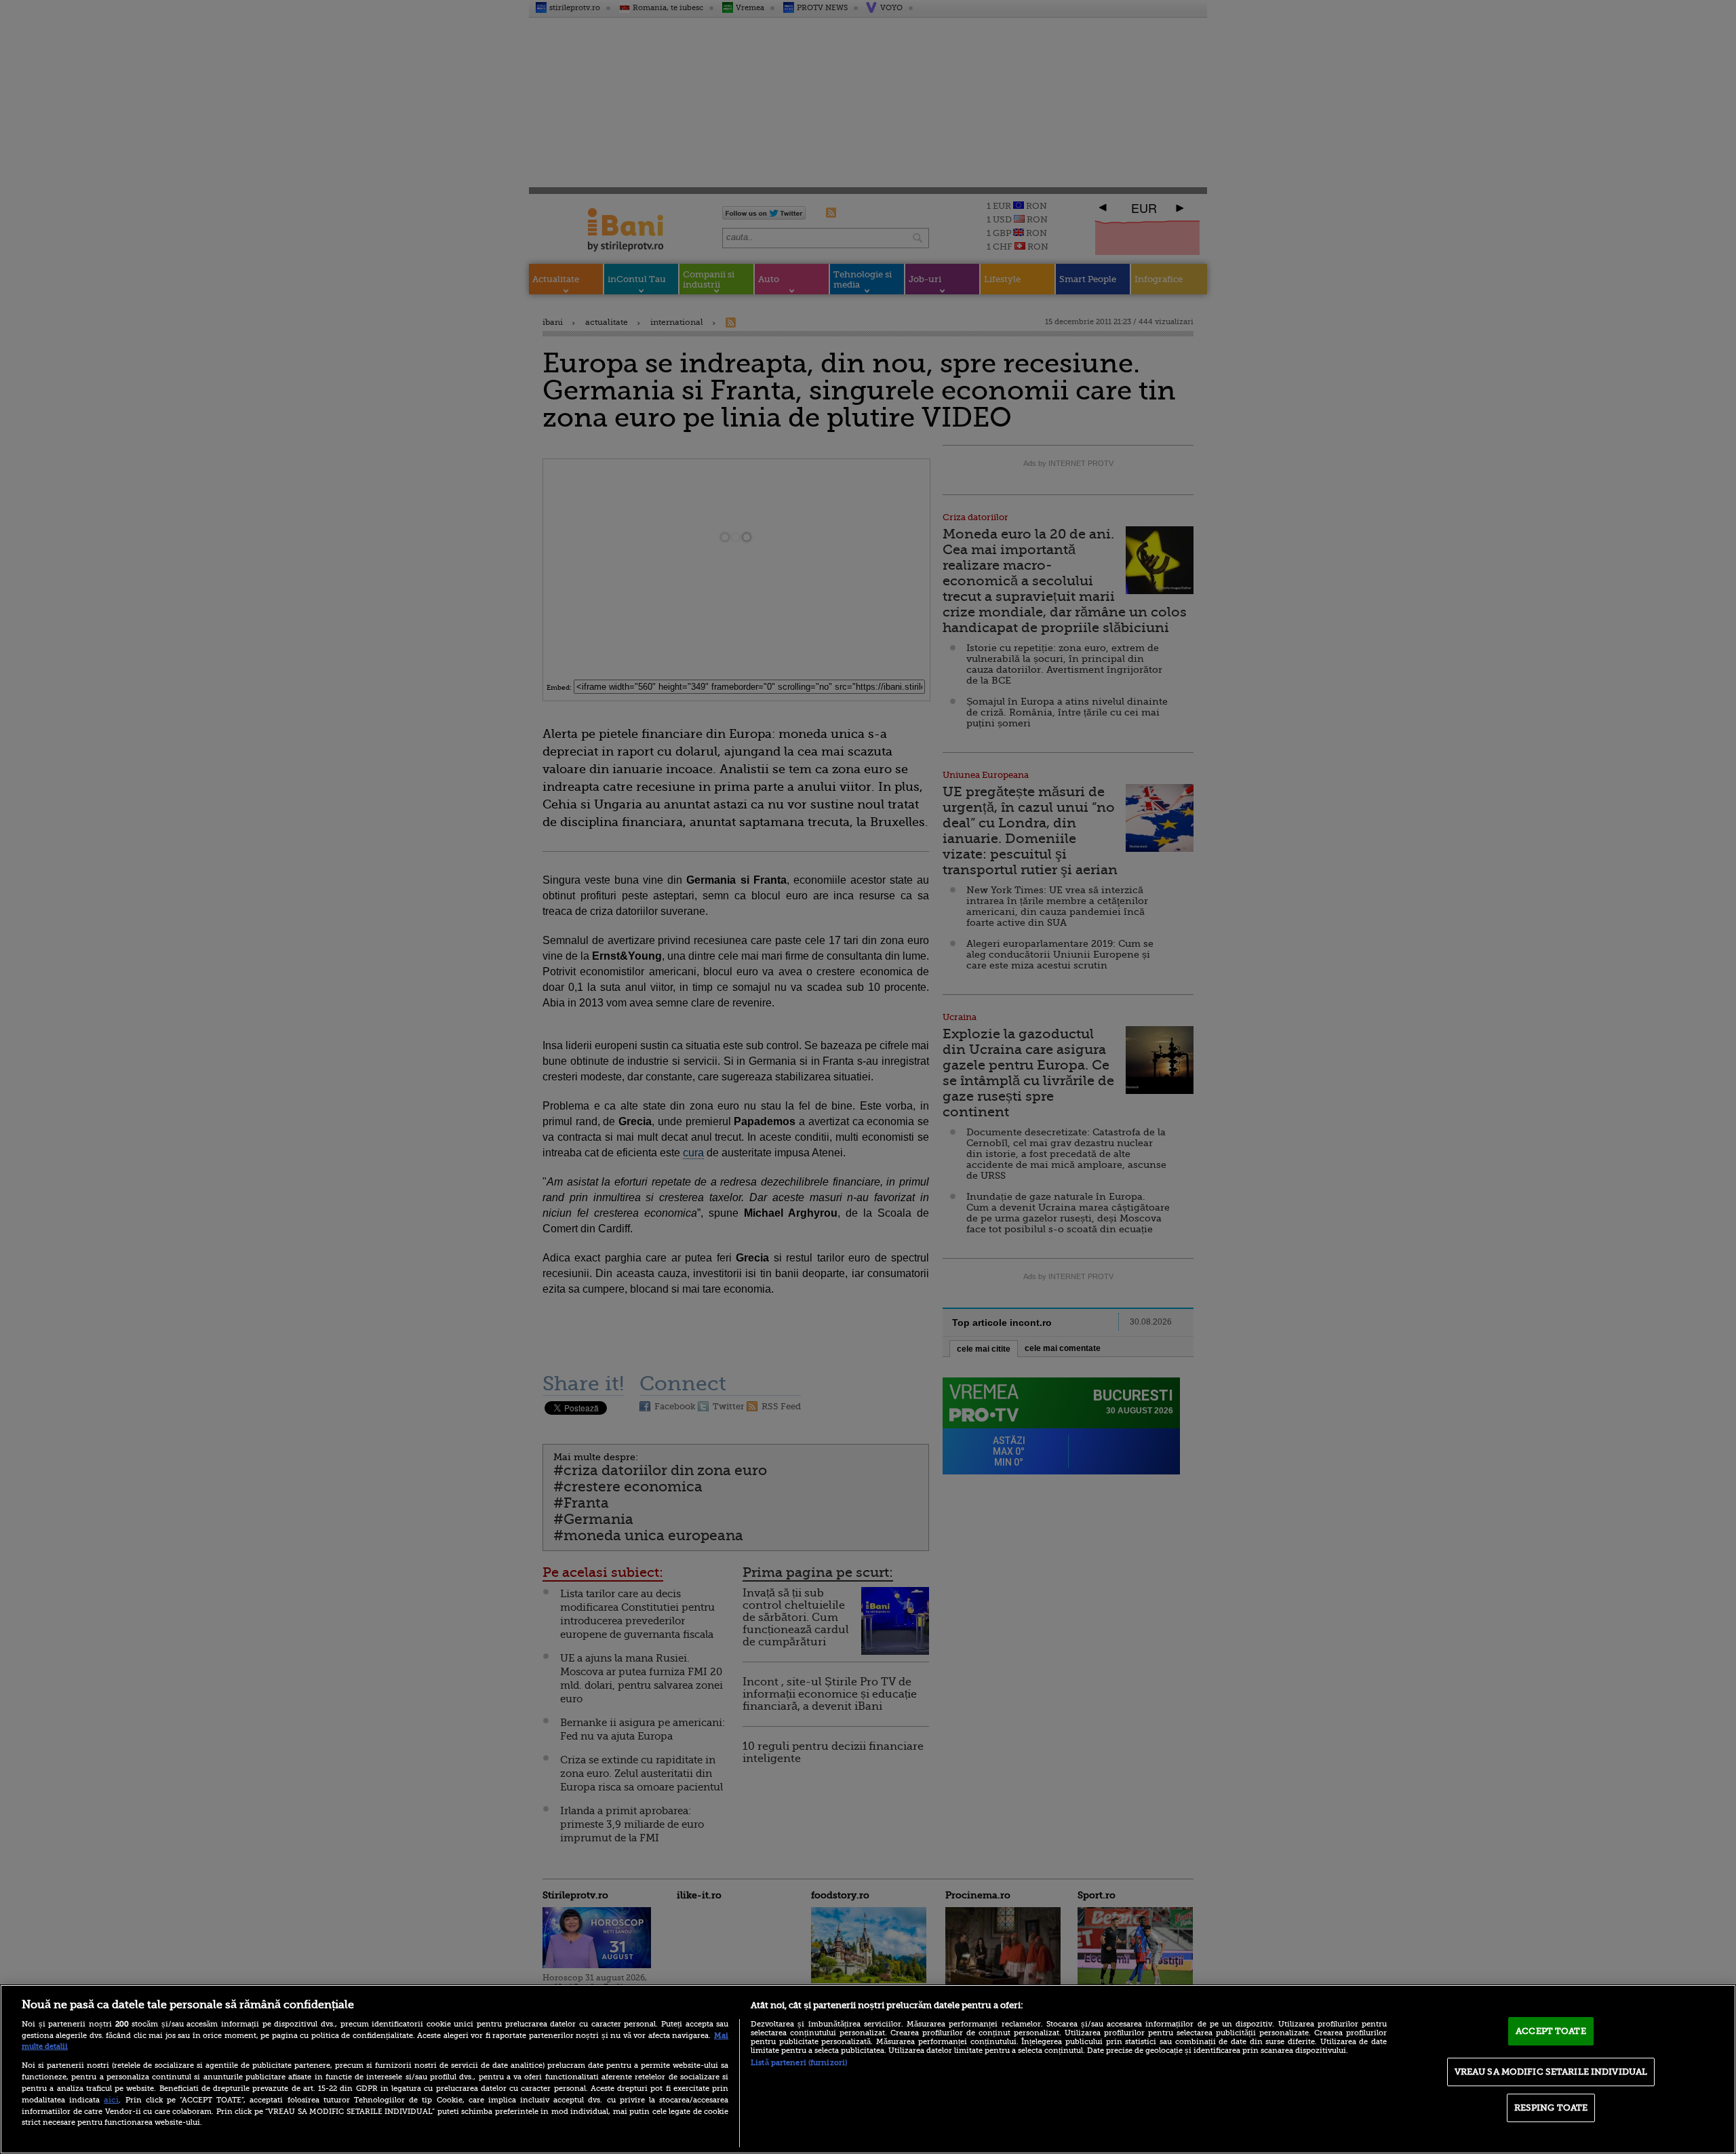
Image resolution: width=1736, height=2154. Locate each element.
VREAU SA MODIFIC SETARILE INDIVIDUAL (1551, 2072)
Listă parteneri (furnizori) (799, 2063)
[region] (868, 2069)
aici (111, 2100)
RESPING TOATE (1551, 2108)
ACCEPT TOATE (1551, 2031)
